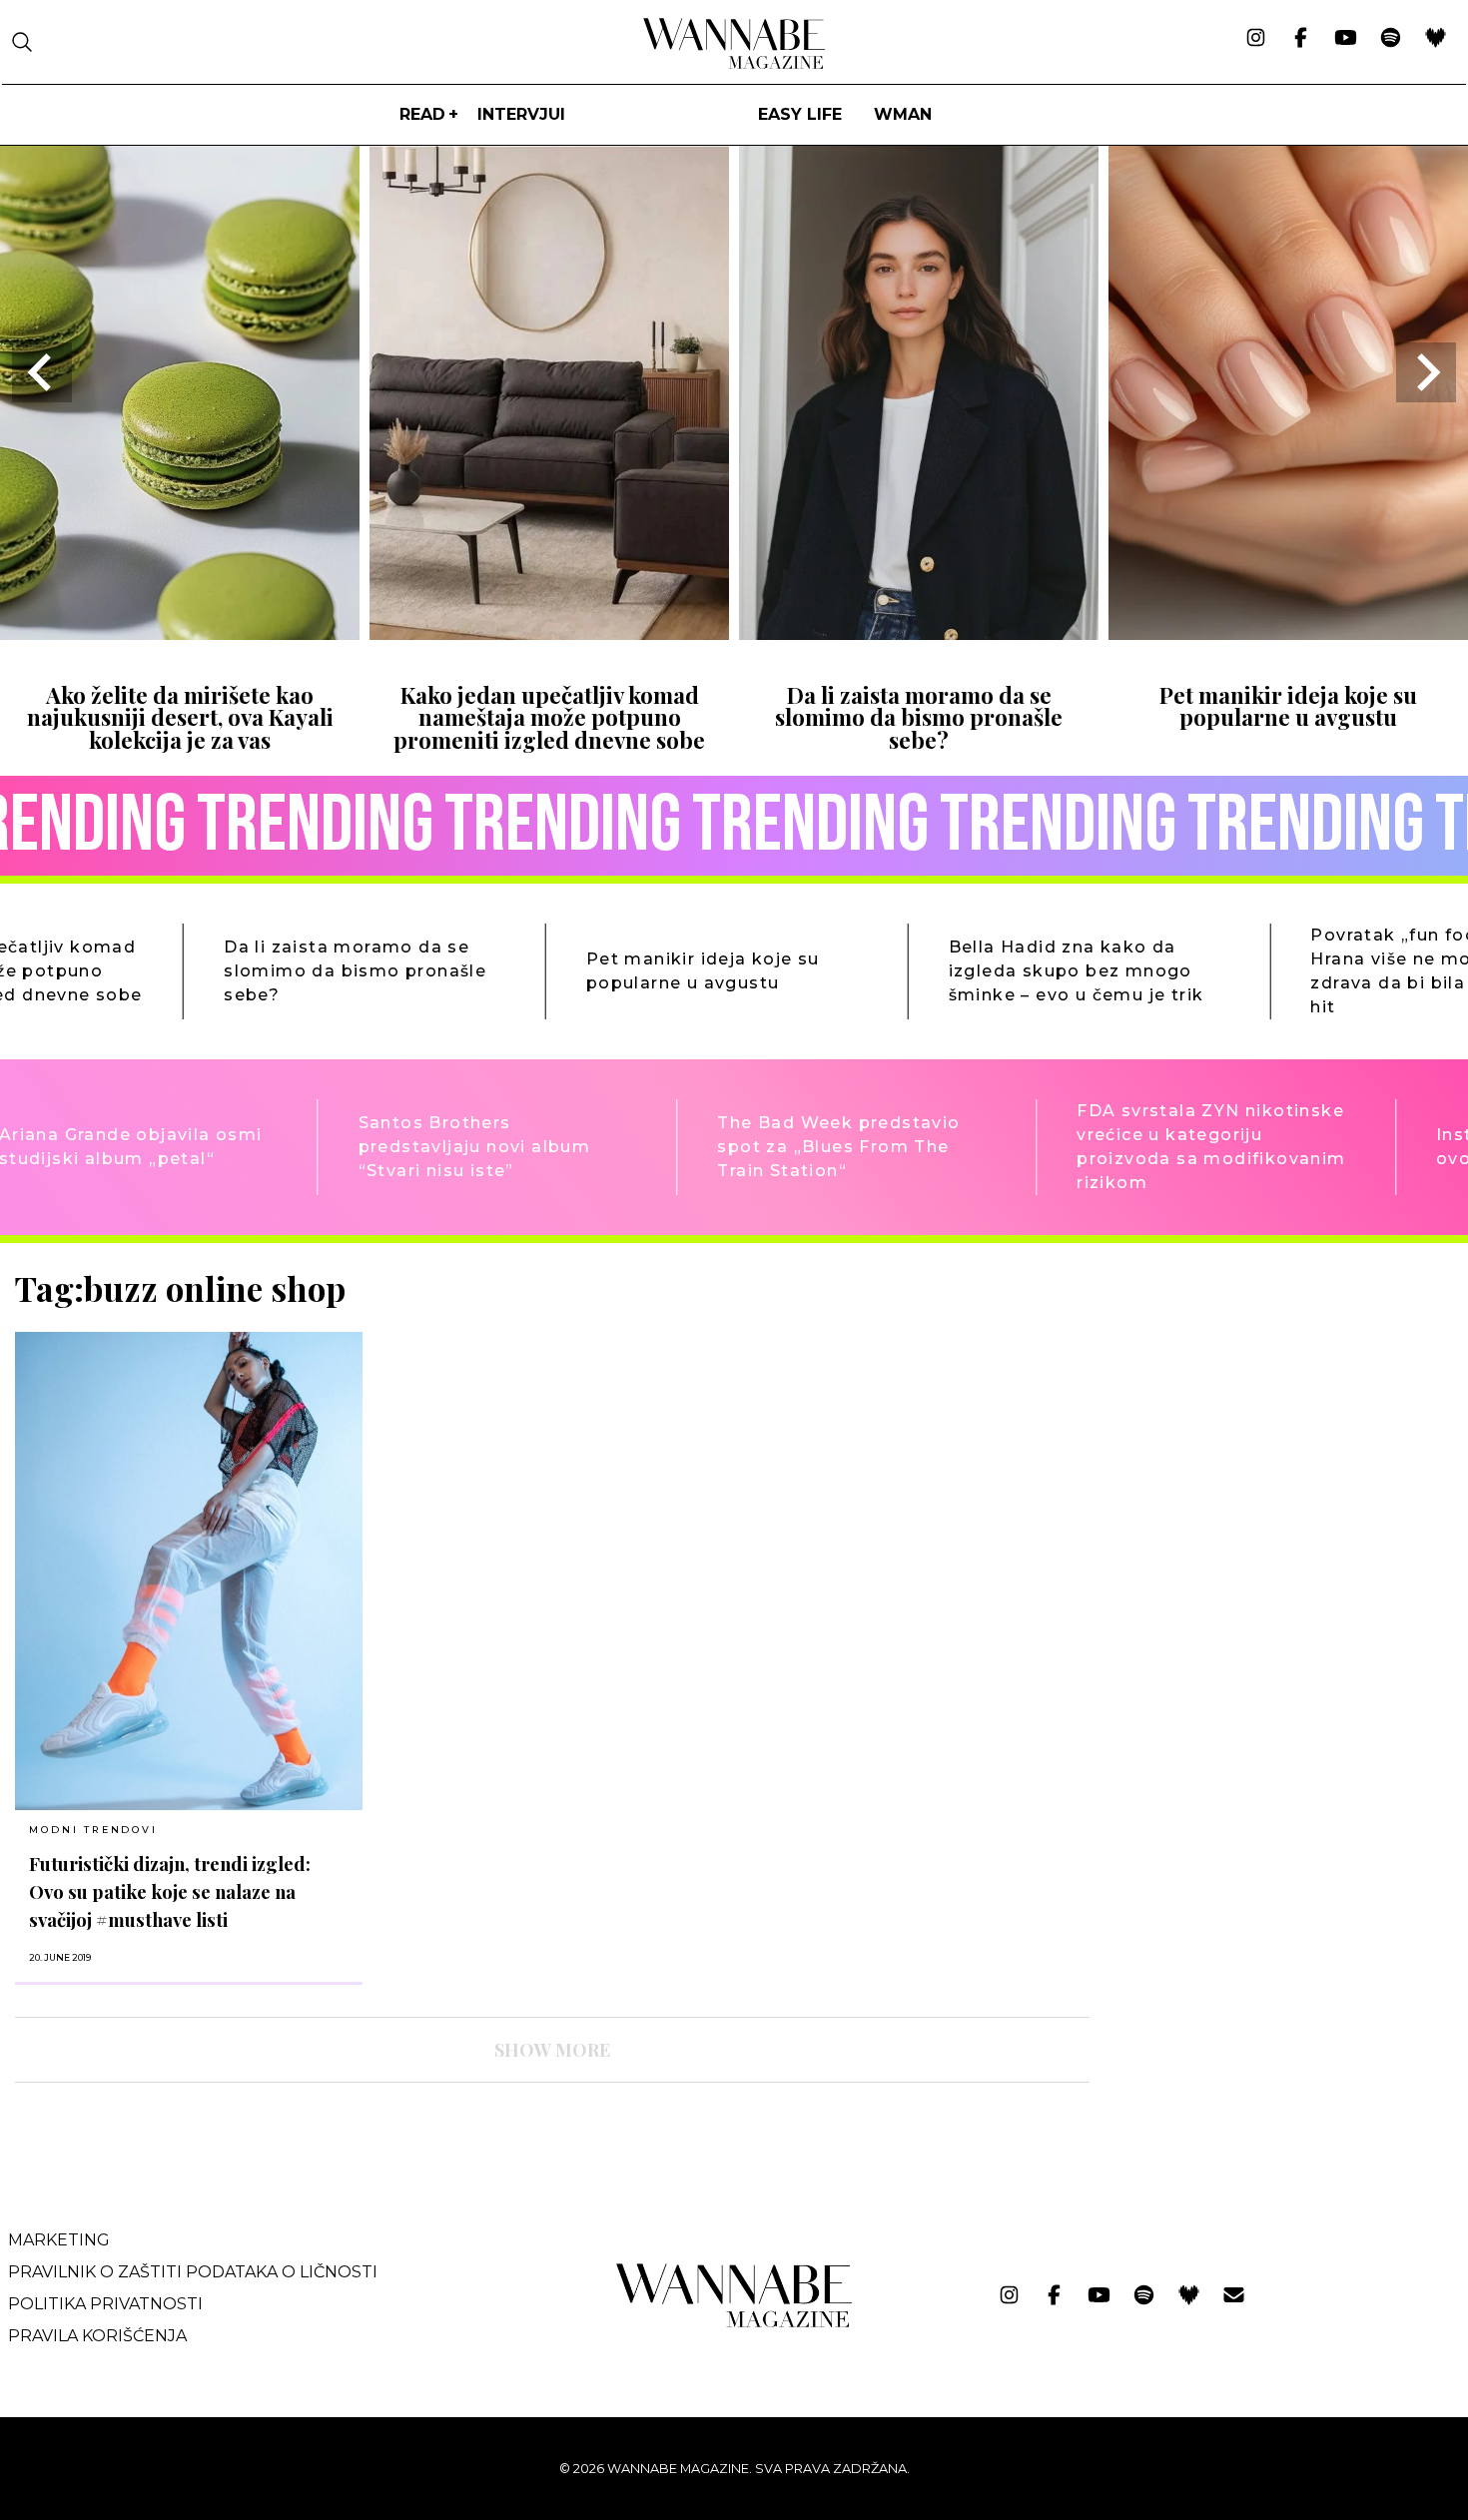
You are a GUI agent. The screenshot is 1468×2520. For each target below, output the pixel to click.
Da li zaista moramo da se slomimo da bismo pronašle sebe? (919, 717)
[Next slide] (1426, 372)
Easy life (800, 114)
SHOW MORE (552, 2050)
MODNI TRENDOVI (93, 1830)
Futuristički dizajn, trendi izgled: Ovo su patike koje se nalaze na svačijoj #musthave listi (170, 1891)
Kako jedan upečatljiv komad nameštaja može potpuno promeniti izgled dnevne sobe (549, 717)
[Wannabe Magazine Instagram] (1256, 39)
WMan (903, 114)
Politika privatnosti (105, 2304)
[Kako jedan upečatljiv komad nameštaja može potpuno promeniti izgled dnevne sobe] (549, 633)
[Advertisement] (1255, 1408)
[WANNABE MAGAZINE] (734, 2323)
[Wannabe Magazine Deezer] (1436, 39)
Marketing (59, 2240)
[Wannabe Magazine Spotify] (1391, 39)
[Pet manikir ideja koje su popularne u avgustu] (1288, 633)
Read (422, 114)
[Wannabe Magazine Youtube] (1346, 39)
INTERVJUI (521, 114)
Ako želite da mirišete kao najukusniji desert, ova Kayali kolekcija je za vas (180, 717)
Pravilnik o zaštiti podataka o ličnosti (193, 2272)
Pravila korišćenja (97, 2336)
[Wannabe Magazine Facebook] (1301, 39)
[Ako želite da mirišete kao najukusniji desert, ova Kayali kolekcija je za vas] (180, 633)
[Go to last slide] (42, 372)
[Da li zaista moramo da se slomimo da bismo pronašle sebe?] (919, 633)
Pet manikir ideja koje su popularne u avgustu (1288, 706)
